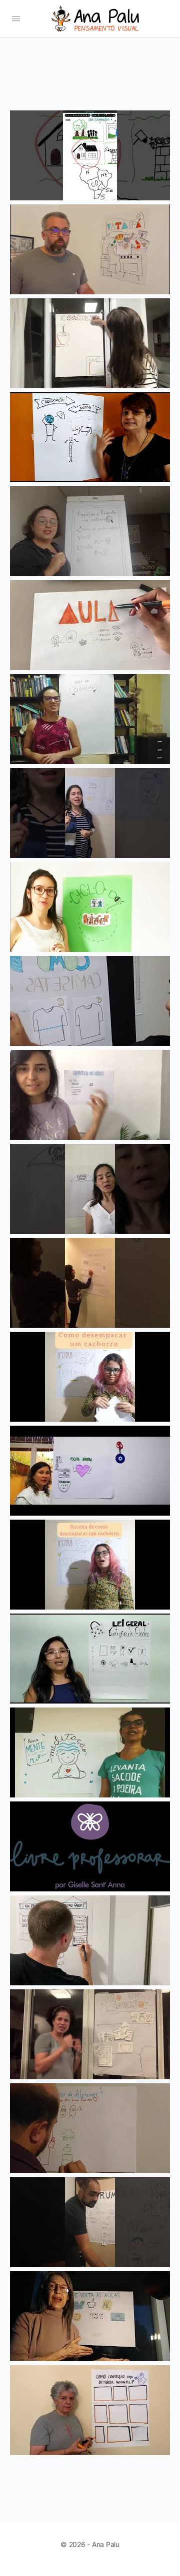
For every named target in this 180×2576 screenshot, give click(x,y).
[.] (90, 294)
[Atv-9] (90, 200)
